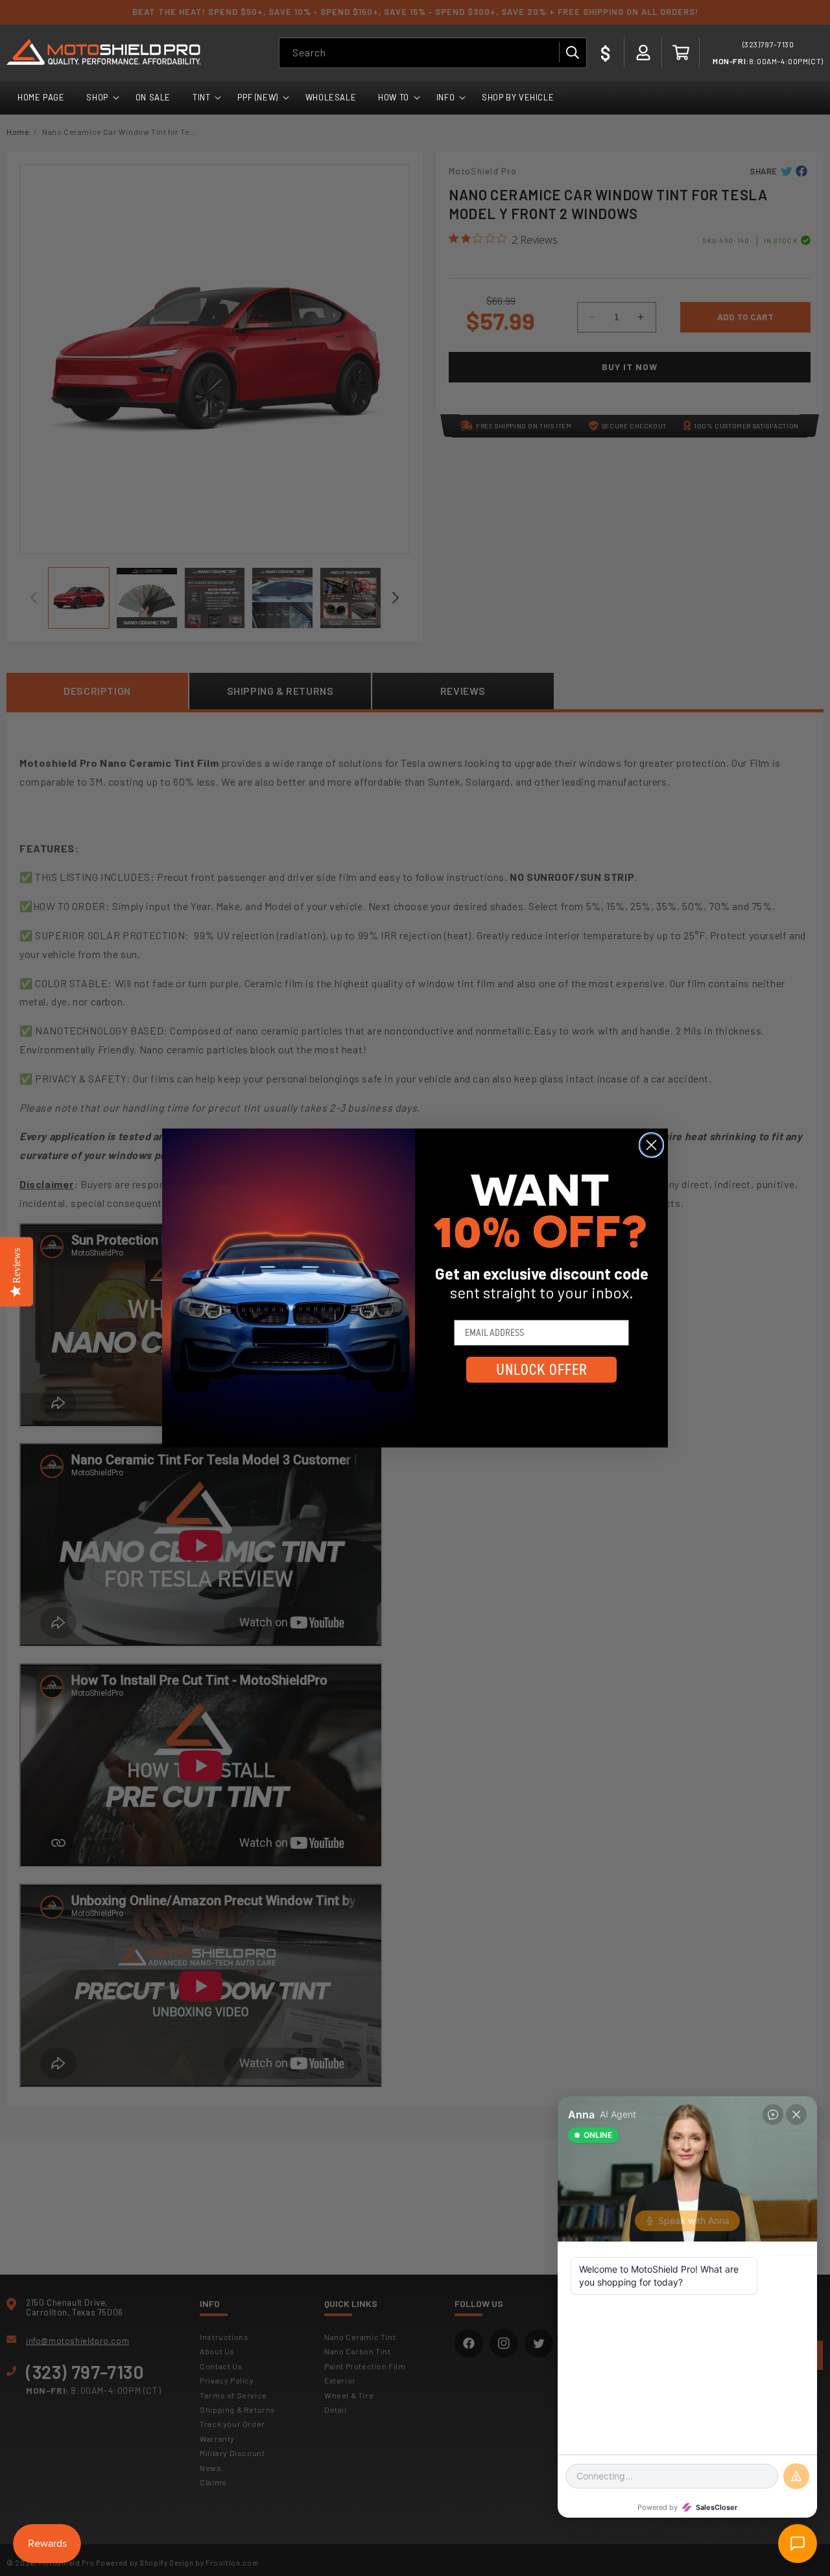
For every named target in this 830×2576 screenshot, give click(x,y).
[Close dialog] (651, 1145)
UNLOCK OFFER (542, 1370)
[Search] (572, 53)
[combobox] (433, 53)
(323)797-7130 (768, 44)
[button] (681, 53)
